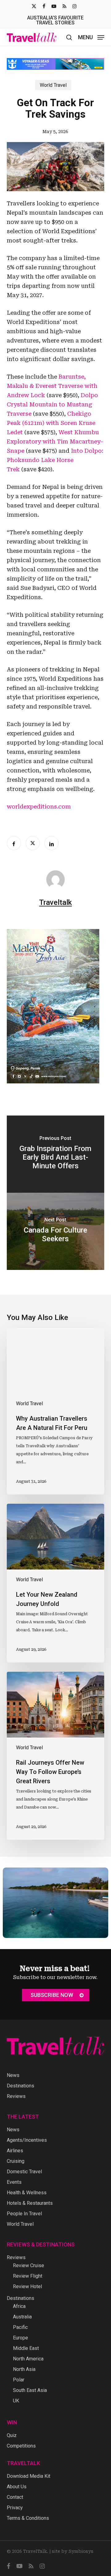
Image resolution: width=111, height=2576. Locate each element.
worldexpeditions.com (39, 802)
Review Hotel (27, 2286)
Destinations (21, 2086)
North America (28, 2359)
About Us (17, 2487)
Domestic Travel (24, 2172)
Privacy (15, 2508)
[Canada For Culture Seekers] (56, 1227)
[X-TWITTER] (34, 6)
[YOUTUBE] (54, 6)
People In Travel (24, 2214)
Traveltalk (55, 898)
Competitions (21, 2446)
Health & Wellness (27, 2193)
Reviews (16, 2096)
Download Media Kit (29, 2476)
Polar (19, 2380)
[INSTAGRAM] (74, 6)
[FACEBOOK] (44, 6)
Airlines (15, 2151)
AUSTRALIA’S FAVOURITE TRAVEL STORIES (55, 20)
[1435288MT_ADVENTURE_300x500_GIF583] (53, 1082)
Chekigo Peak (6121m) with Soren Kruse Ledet (51, 418)
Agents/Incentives (27, 2140)
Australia (22, 2317)
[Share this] (14, 838)
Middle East (26, 2348)
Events (14, 2182)
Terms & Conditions (28, 2518)
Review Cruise (29, 2265)
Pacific (20, 2327)
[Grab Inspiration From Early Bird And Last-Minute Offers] (56, 1149)
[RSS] (64, 6)
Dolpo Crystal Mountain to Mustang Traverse (52, 400)
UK (16, 2401)
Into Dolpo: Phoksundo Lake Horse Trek (55, 455)
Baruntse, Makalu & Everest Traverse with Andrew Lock (52, 381)
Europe (21, 2338)
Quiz (12, 2435)
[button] (91, 37)
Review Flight (28, 2276)
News (13, 2075)
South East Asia (30, 2390)
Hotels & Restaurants (30, 2203)
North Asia (24, 2369)
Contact (15, 2497)
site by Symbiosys (73, 2551)
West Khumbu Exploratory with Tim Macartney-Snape (55, 437)
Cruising (16, 2161)
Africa (19, 2306)
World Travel (53, 80)
